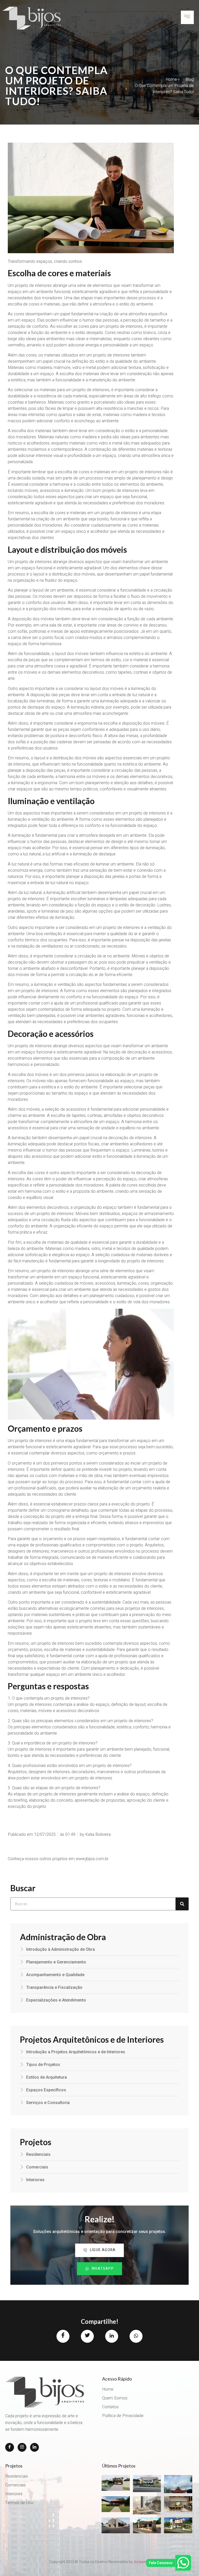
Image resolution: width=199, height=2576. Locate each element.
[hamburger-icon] (187, 17)
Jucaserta (142, 2562)
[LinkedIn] (34, 2447)
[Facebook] (10, 2447)
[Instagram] (22, 2447)
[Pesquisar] (182, 1904)
